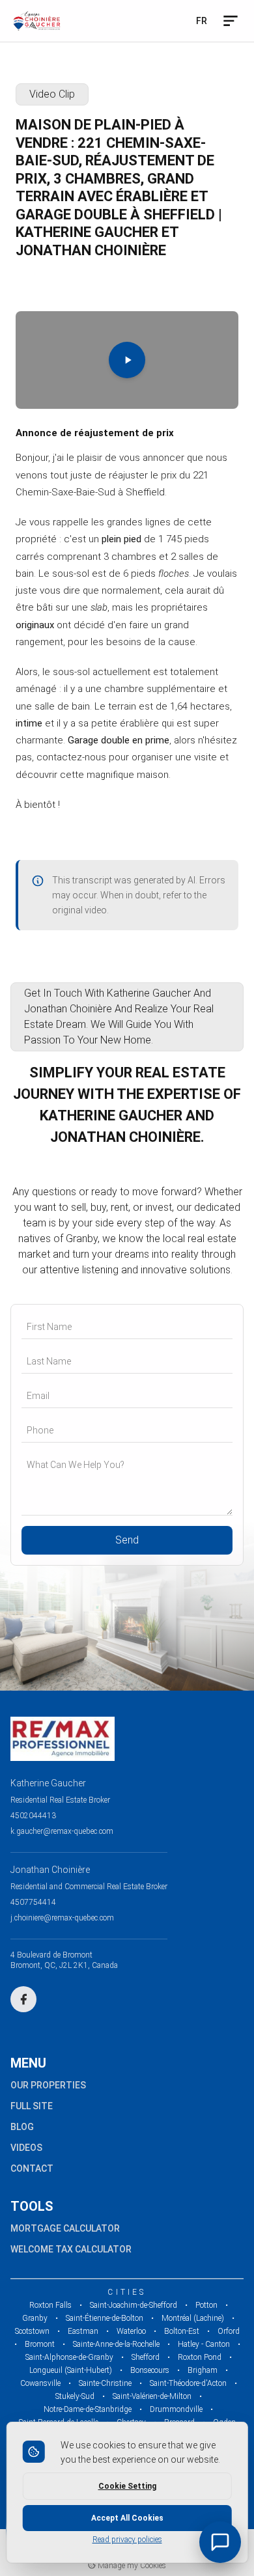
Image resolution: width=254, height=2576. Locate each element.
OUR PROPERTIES (48, 2085)
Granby (35, 2318)
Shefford (146, 2357)
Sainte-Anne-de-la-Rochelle (116, 2344)
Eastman (83, 2331)
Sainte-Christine (105, 2383)
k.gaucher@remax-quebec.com (62, 1831)
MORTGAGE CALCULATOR (65, 2228)
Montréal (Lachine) (193, 2318)
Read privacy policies (127, 2540)
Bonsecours (150, 2370)
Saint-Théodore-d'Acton (188, 2383)
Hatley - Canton (204, 2344)
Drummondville (176, 2409)
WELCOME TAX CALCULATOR (71, 2249)
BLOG (22, 2127)
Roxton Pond (200, 2357)
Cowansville (40, 2383)
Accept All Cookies (127, 2518)
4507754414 (33, 1902)
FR (202, 21)
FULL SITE (32, 2106)
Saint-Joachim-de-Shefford (134, 2305)
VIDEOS (26, 2148)
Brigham (203, 2370)
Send (127, 1540)
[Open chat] (220, 2542)
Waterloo (131, 2331)
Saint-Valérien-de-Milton (152, 2396)
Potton (206, 2305)
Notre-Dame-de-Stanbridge (88, 2409)
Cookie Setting (127, 2486)
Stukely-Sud (75, 2396)
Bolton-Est (182, 2331)
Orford (229, 2331)
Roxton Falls (50, 2305)
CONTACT (32, 2168)
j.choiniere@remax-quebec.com (62, 1918)
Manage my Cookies (131, 2566)
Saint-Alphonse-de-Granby (69, 2357)
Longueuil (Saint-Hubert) (71, 2370)
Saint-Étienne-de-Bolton (105, 2318)
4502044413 (33, 1816)
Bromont (40, 2344)
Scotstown (32, 2331)
